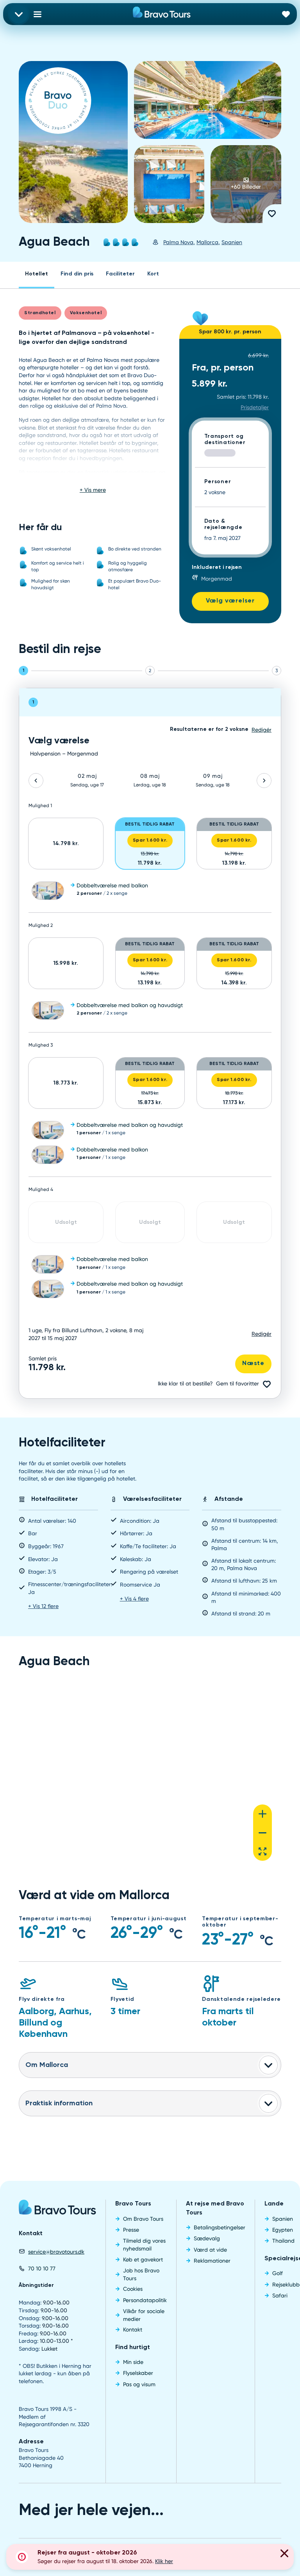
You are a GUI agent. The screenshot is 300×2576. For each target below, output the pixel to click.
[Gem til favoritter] (272, 214)
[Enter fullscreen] (262, 1851)
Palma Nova (178, 242)
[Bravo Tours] (57, 2210)
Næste (253, 1364)
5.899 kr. (210, 384)
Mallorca (207, 242)
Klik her (164, 2561)
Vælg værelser (230, 601)
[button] (150, 891)
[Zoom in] (262, 1814)
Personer (218, 482)
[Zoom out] (262, 1833)
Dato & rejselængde (223, 524)
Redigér (262, 1334)
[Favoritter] (286, 14)
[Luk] (284, 2554)
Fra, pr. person (223, 368)
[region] (150, 1776)
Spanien (232, 242)
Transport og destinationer (225, 440)
